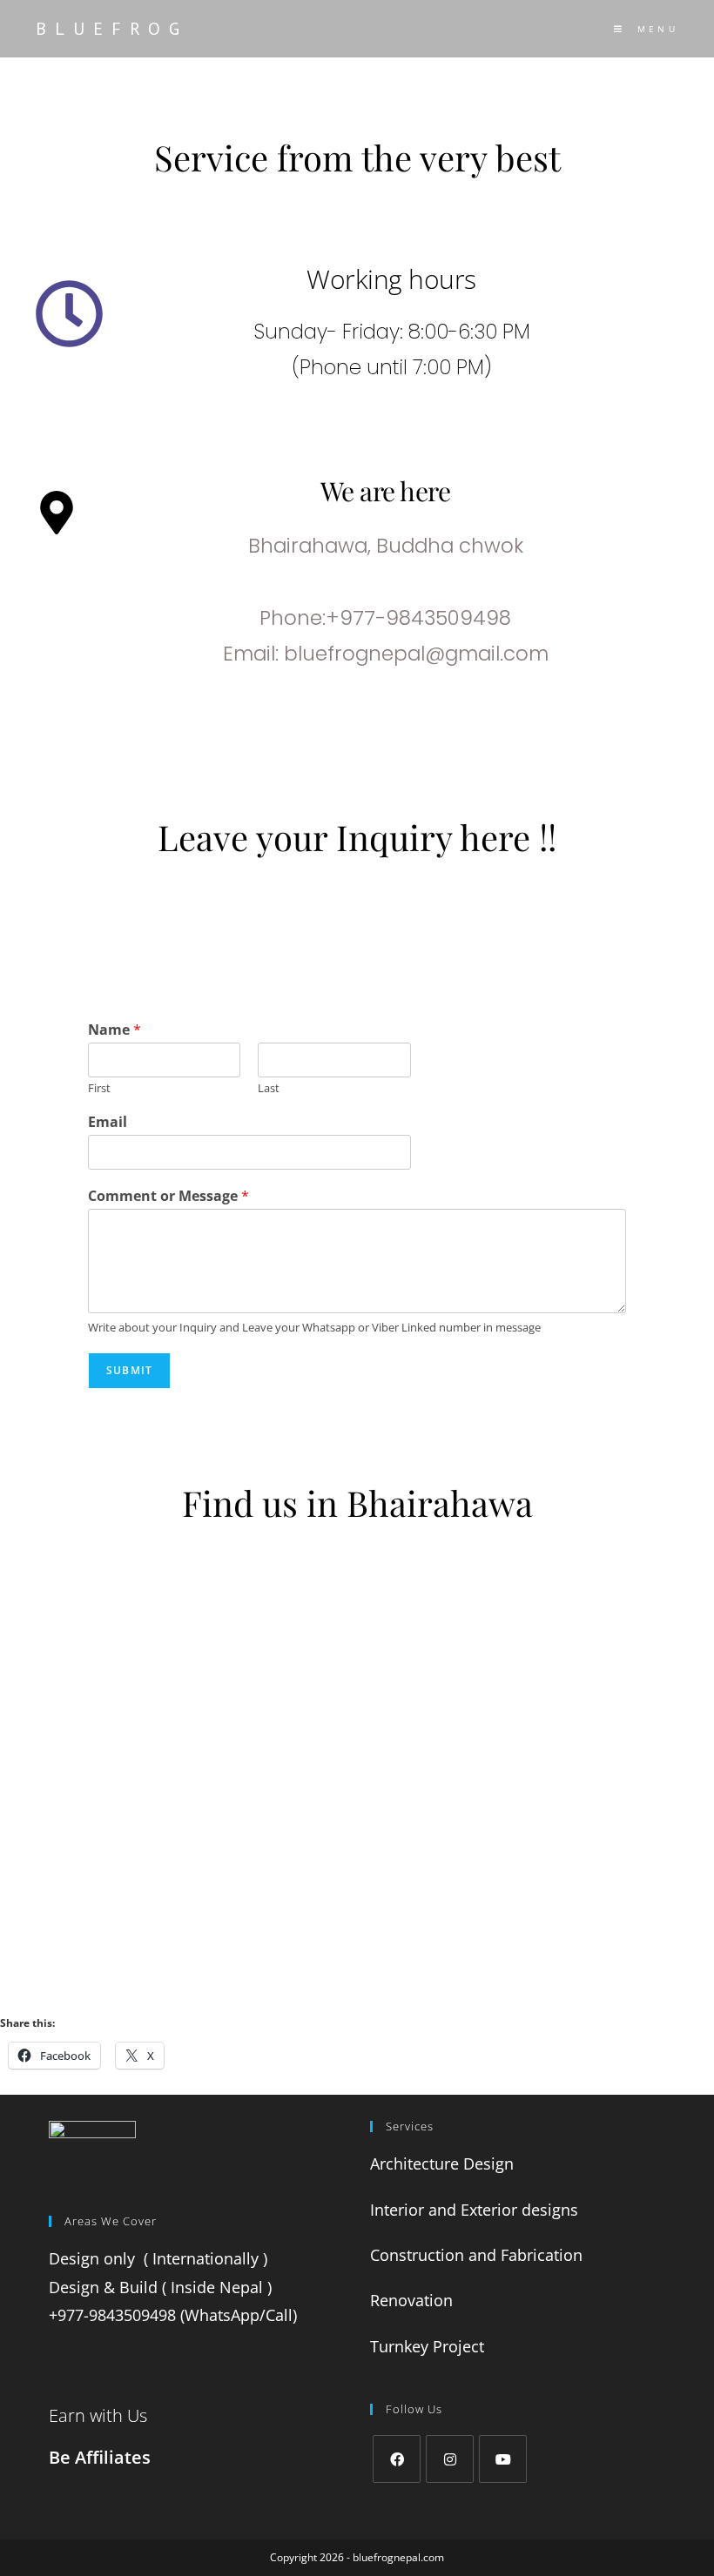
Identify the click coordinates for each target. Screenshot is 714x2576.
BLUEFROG (112, 29)
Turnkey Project (429, 2346)
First (99, 1088)
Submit (129, 1370)
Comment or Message (168, 1196)
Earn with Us (98, 2415)
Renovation (414, 2300)
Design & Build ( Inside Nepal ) (160, 2287)
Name (115, 1030)
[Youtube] (503, 2459)
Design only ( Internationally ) (158, 2258)
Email (108, 1122)
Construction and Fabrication (478, 2255)
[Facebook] (397, 2459)
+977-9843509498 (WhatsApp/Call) (173, 2315)
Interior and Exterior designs (476, 2210)
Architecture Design (444, 2163)
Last (269, 1088)
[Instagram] (450, 2459)
